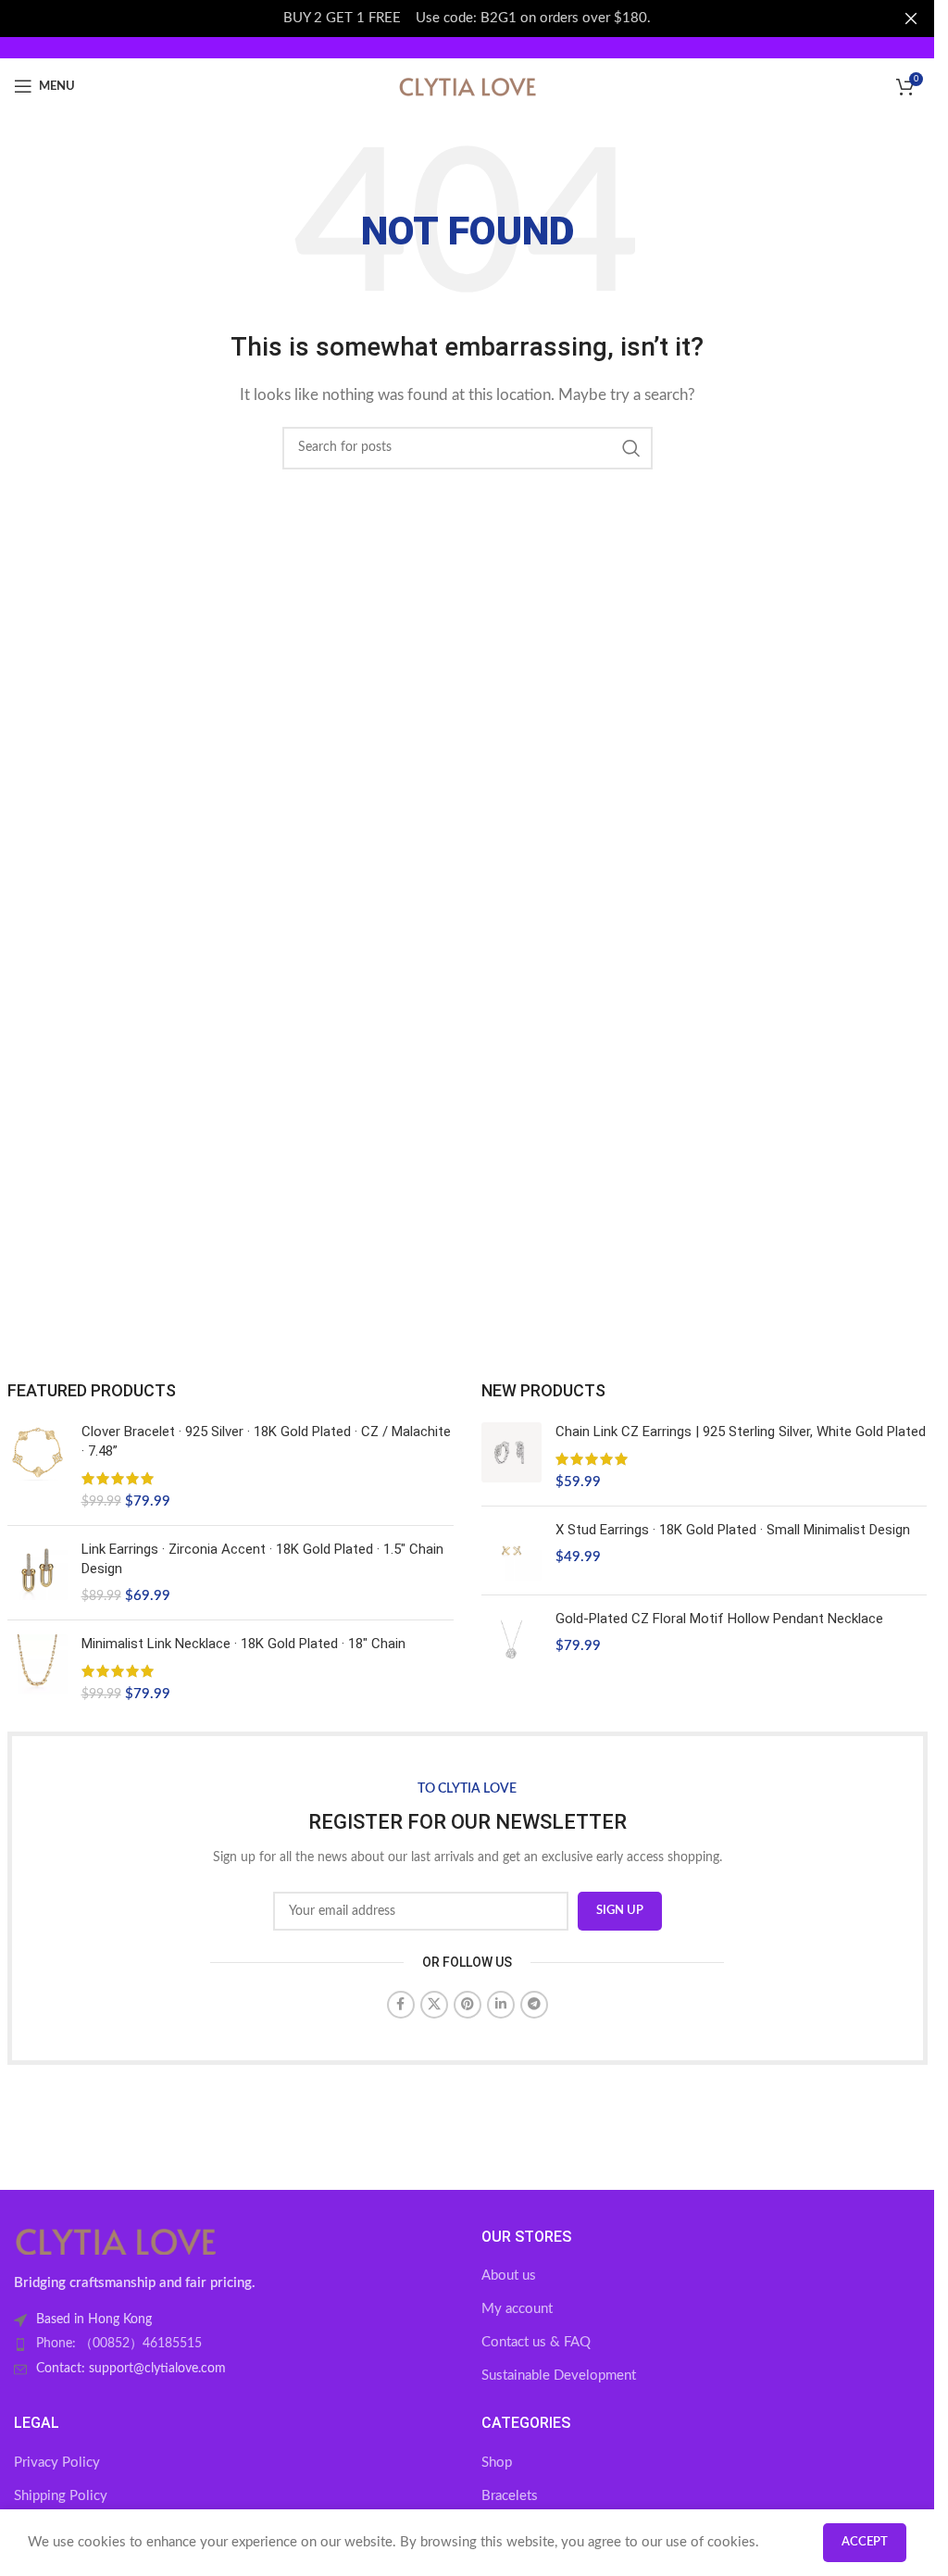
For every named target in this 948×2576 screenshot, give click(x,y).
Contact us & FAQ (536, 2342)
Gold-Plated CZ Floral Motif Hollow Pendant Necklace (719, 1619)
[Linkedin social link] (501, 2005)
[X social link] (434, 2005)
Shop (497, 2463)
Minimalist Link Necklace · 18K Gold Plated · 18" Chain (243, 1644)
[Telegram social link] (534, 2005)
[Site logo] (468, 86)
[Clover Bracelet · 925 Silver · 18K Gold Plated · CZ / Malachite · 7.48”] (37, 1467)
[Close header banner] (911, 19)
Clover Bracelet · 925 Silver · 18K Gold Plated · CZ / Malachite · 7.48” (266, 1441)
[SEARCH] (631, 448)
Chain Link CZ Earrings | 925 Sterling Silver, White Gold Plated (741, 1432)
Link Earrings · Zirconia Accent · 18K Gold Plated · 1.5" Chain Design (262, 1559)
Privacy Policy (57, 2463)
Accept (865, 2542)
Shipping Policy (61, 2496)
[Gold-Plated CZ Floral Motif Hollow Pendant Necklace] (511, 1639)
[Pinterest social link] (468, 2005)
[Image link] (116, 2240)
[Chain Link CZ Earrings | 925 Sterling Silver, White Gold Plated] (511, 1457)
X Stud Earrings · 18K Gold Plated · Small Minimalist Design (733, 1530)
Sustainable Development (559, 2376)
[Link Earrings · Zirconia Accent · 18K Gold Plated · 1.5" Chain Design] (37, 1573)
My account (517, 2309)
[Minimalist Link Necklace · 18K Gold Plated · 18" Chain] (37, 1669)
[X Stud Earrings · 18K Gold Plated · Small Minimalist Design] (511, 1551)
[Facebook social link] (401, 2005)
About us (509, 2276)
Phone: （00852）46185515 (119, 2344)
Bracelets (510, 2496)
